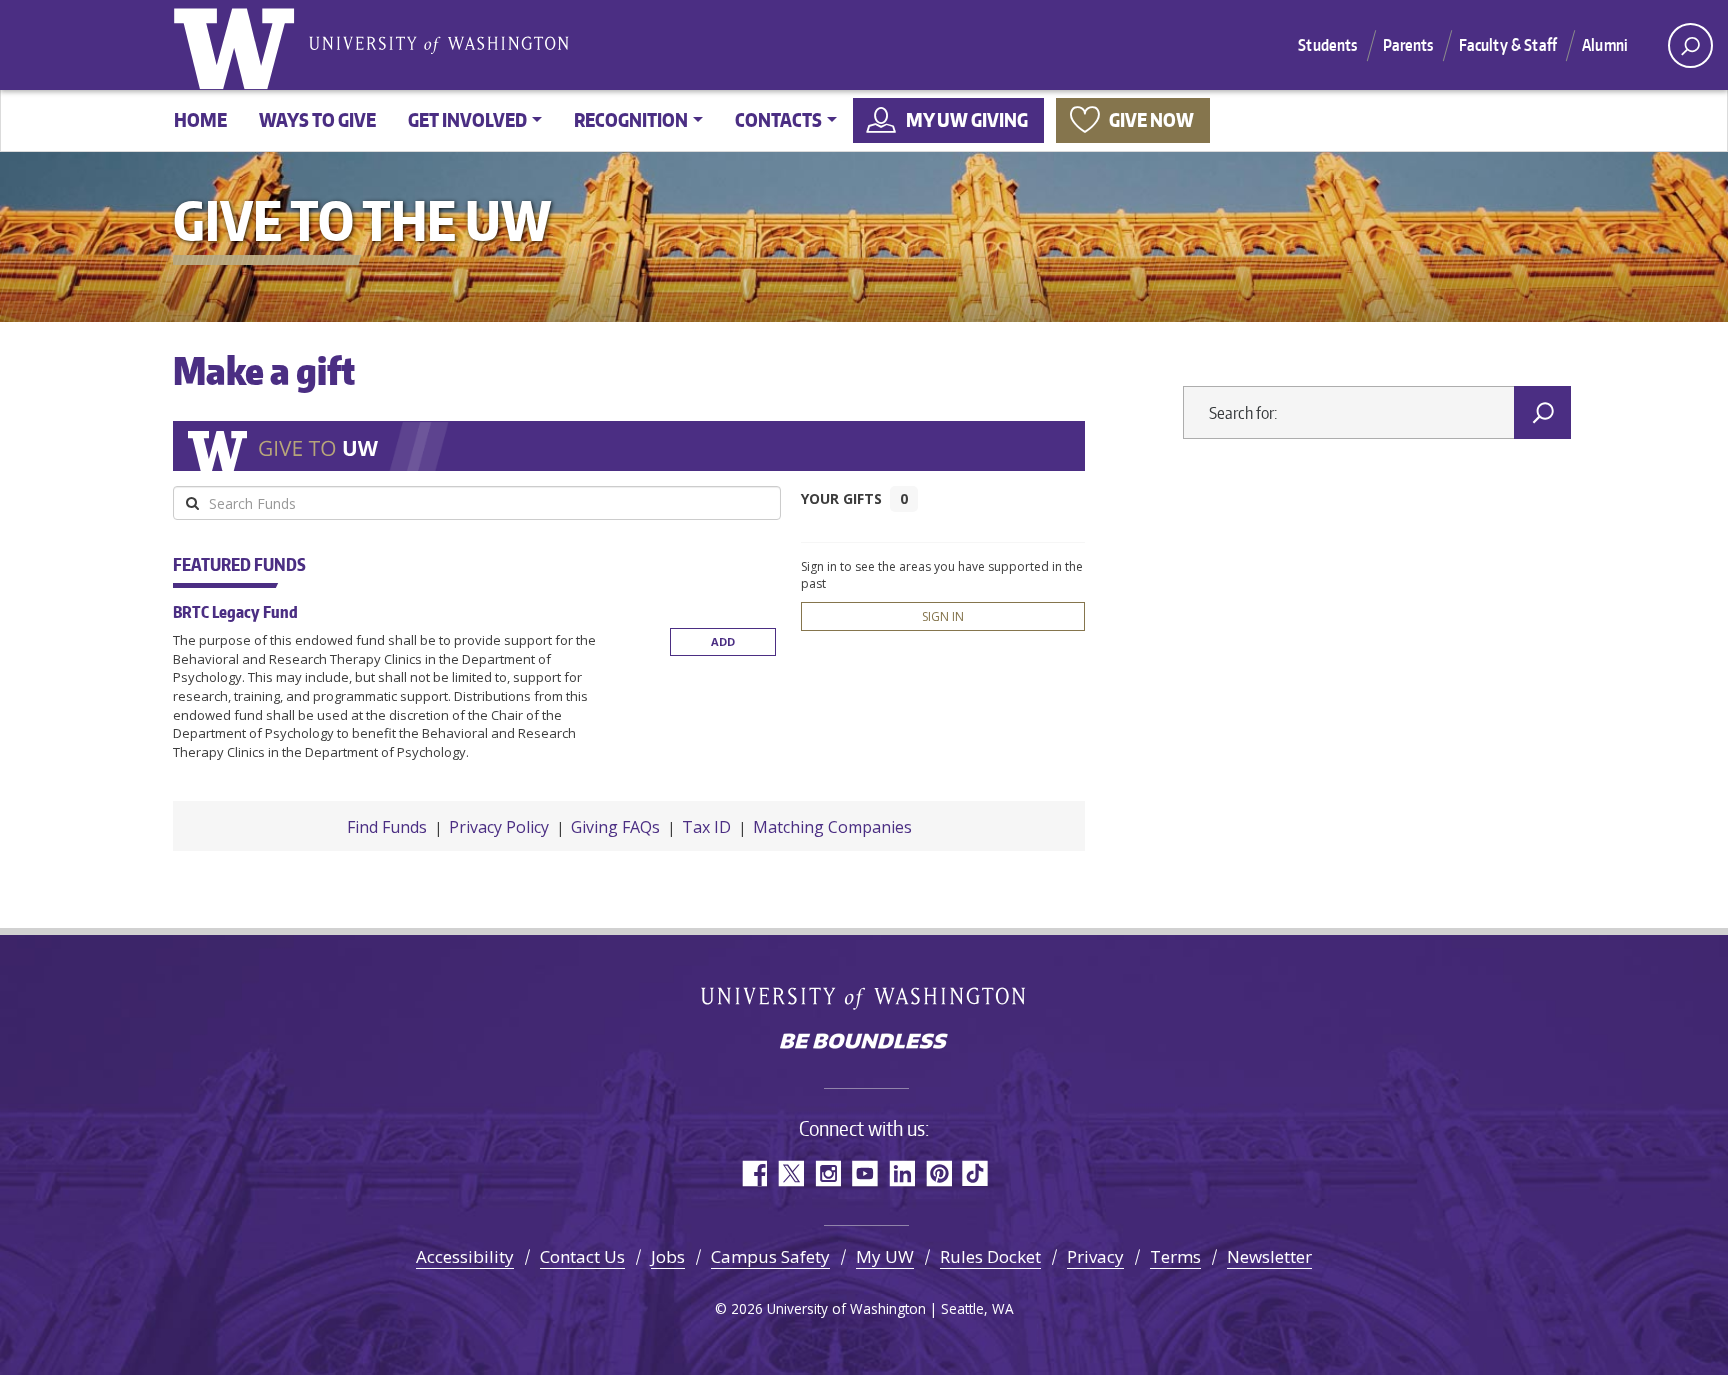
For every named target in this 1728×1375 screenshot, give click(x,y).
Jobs (668, 1256)
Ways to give (317, 119)
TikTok (975, 1173)
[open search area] (1690, 45)
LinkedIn (901, 1173)
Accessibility (465, 1256)
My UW (885, 1256)
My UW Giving (967, 119)
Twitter (790, 1173)
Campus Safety (770, 1256)
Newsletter (1269, 1256)
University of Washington (238, 45)
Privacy (1095, 1256)
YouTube (864, 1173)
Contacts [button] (778, 119)
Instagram (827, 1173)
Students (1327, 45)
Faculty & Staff (1508, 45)
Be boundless (864, 1043)
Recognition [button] (631, 119)
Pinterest (938, 1173)
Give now (1151, 119)
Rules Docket (990, 1256)
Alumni (1605, 45)
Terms (1175, 1256)
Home (200, 119)
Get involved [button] (467, 119)
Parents (1408, 45)
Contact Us (582, 1256)
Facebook (753, 1173)
